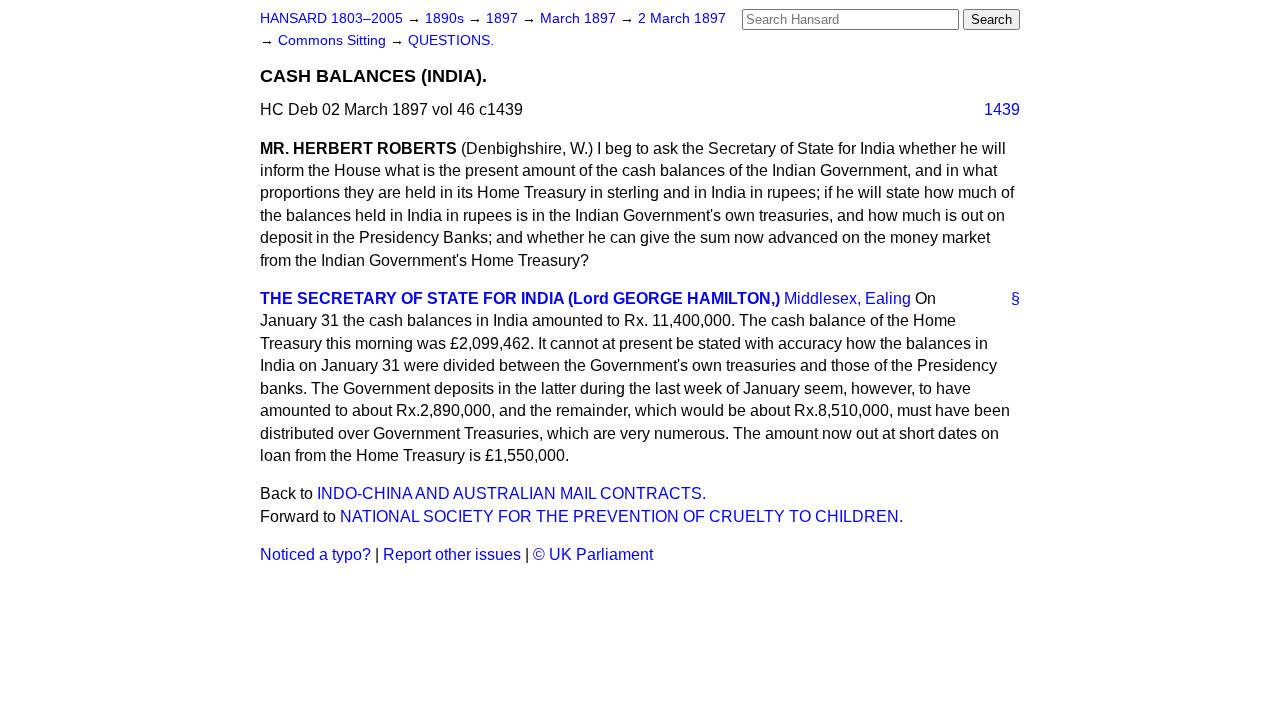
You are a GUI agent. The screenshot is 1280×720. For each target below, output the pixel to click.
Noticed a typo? (315, 554)
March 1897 (580, 18)
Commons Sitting (334, 40)
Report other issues (452, 554)
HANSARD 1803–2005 (331, 18)
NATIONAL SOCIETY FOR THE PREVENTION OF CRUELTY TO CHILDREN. (621, 516)
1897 (504, 18)
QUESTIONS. (451, 40)
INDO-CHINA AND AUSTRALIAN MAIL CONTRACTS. (511, 493)
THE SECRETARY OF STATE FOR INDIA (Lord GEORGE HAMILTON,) (520, 298)
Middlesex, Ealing (847, 298)
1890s (446, 18)
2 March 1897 (682, 18)
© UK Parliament (593, 554)
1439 (1002, 109)
